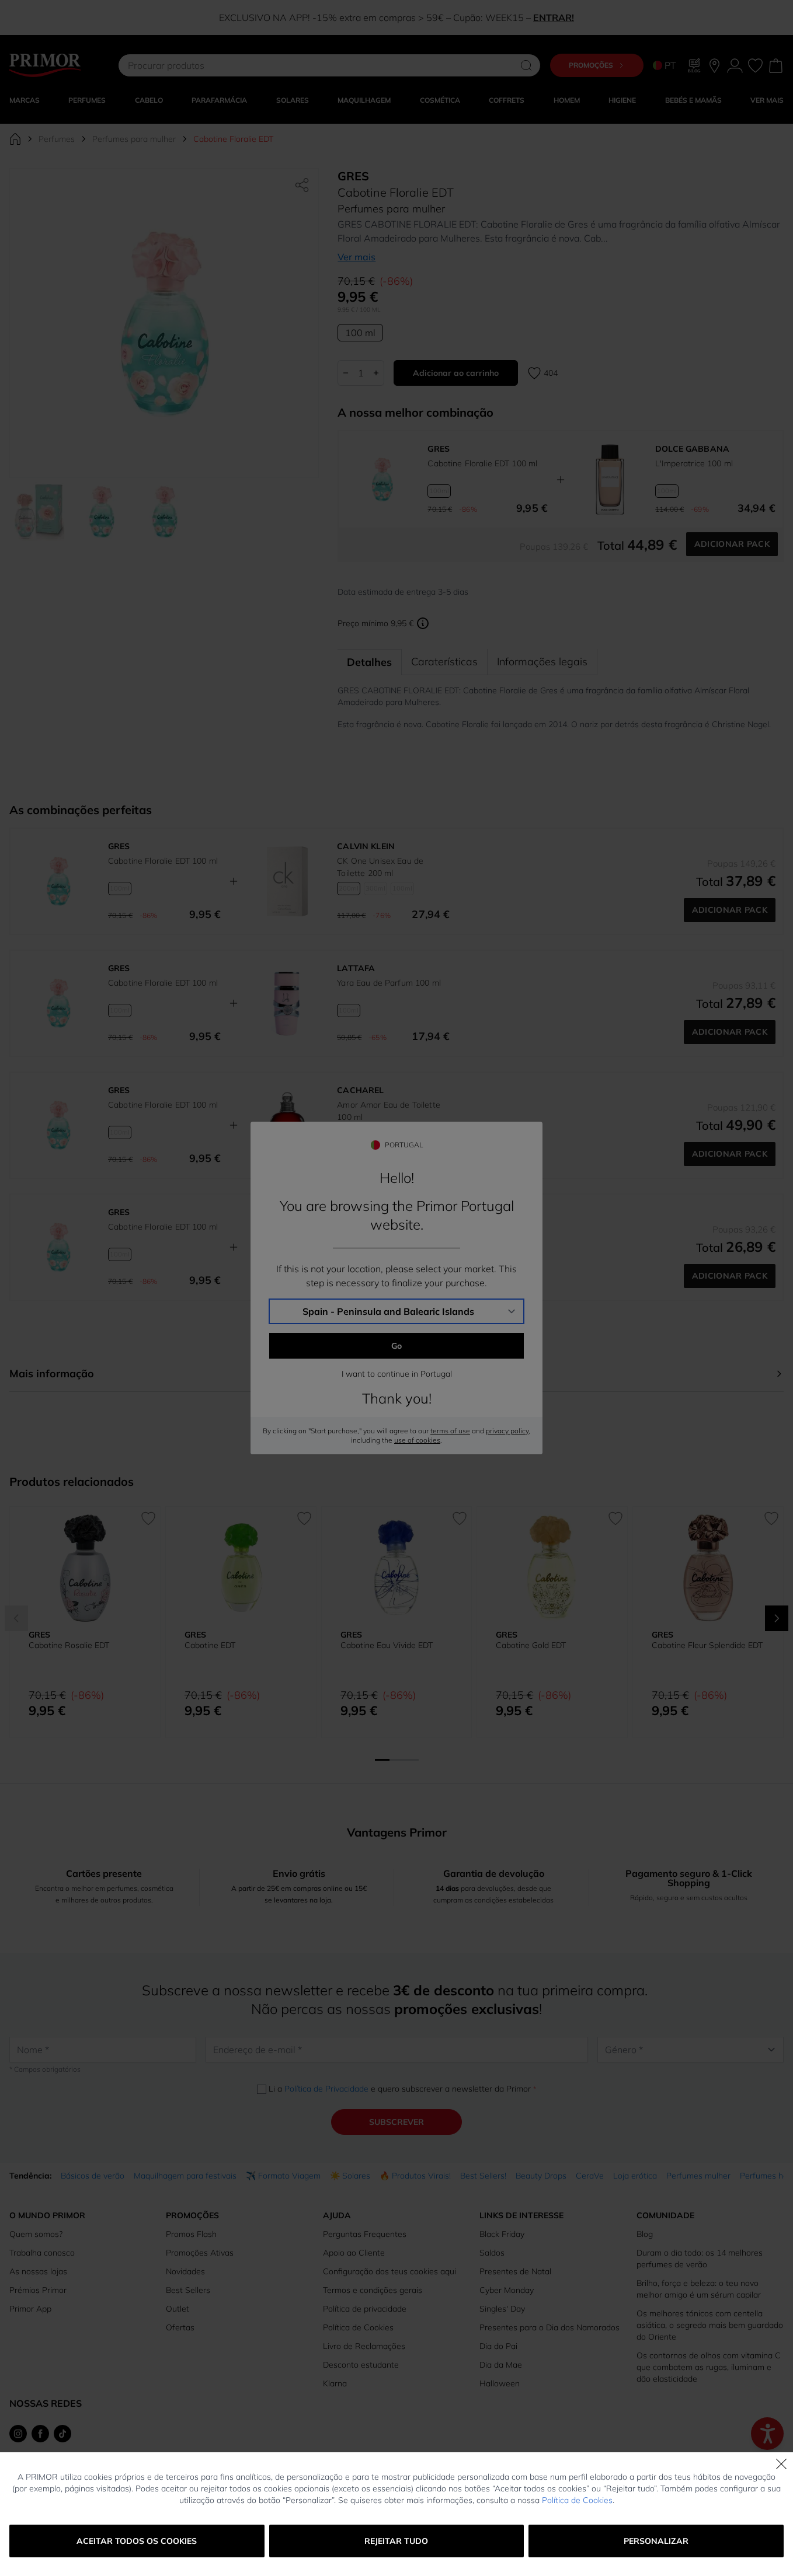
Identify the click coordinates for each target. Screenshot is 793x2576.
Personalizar (656, 2541)
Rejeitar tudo (396, 2541)
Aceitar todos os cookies (137, 2541)
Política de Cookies (577, 2500)
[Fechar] (781, 2464)
